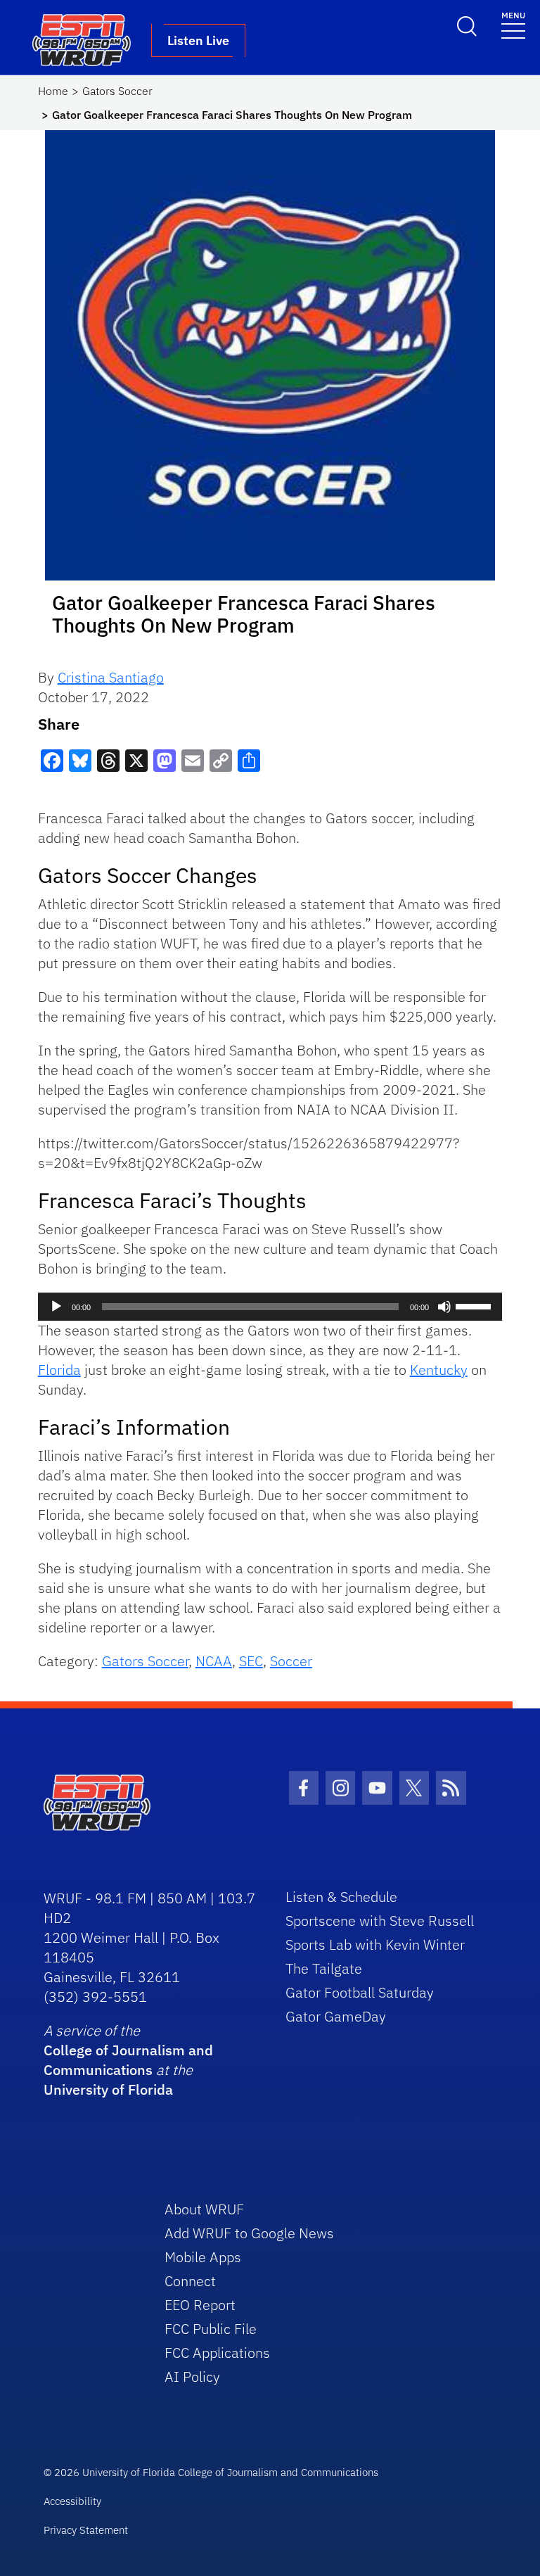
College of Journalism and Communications (128, 2060)
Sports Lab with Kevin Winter (375, 1944)
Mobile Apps (203, 2257)
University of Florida (108, 2089)
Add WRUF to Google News (249, 2233)
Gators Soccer (117, 91)
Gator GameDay (336, 2016)
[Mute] (444, 1307)
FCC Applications (217, 2353)
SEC (251, 1661)
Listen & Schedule (341, 1897)
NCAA (214, 1661)
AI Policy (192, 2377)
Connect (190, 2281)
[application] (270, 1307)
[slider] (475, 1305)
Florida (59, 1370)
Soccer (291, 1661)
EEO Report (200, 2305)
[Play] (56, 1307)
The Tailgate (324, 1968)
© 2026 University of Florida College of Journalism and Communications (211, 2472)
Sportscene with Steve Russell (380, 1921)
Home (53, 91)
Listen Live (198, 40)
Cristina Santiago (111, 677)
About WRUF (204, 2209)
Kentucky (439, 1370)
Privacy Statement (86, 2530)
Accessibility (72, 2501)
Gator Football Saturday (360, 1992)
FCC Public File (211, 2329)
